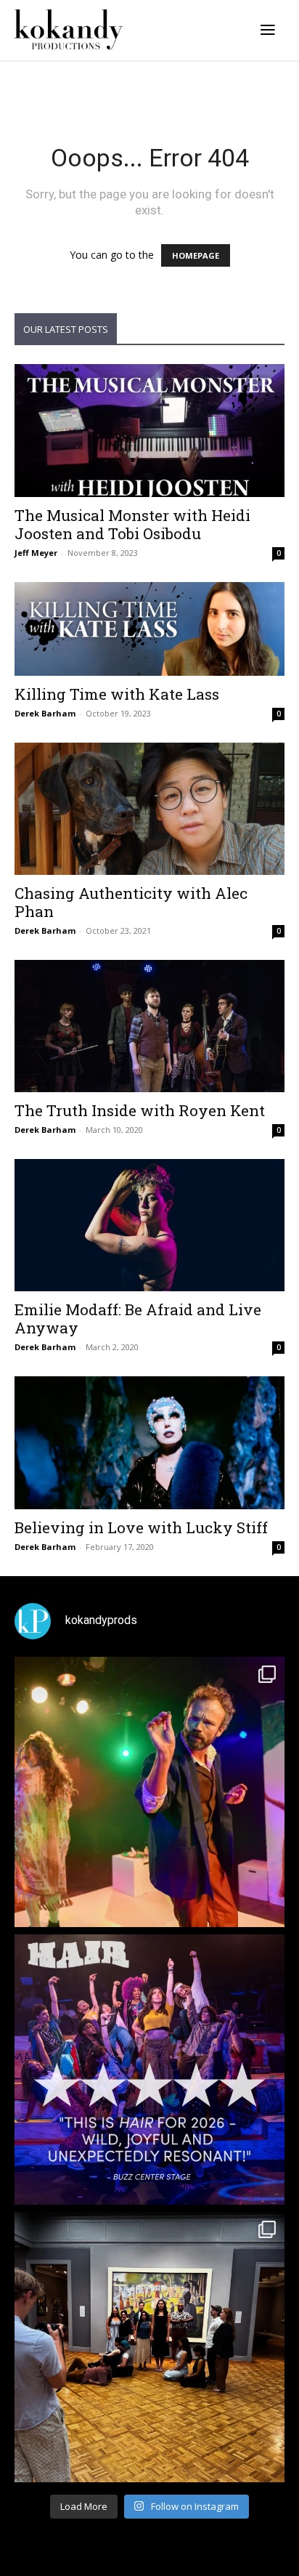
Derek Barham (45, 713)
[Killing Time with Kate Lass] (149, 629)
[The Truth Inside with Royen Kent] (149, 1026)
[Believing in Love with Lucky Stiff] (149, 1442)
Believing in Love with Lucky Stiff (141, 1527)
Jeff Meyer (36, 553)
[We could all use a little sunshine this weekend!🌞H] (149, 2070)
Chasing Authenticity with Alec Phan (131, 902)
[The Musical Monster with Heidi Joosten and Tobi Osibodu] (149, 430)
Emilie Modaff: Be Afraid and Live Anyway (138, 1319)
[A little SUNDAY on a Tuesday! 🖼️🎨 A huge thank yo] (149, 2347)
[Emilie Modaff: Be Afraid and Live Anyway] (149, 1225)
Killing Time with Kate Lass (117, 694)
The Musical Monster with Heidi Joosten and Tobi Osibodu (132, 524)
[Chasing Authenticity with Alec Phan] (149, 809)
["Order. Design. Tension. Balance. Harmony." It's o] (149, 1792)
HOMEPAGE (196, 255)
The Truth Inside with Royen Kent (140, 1110)
